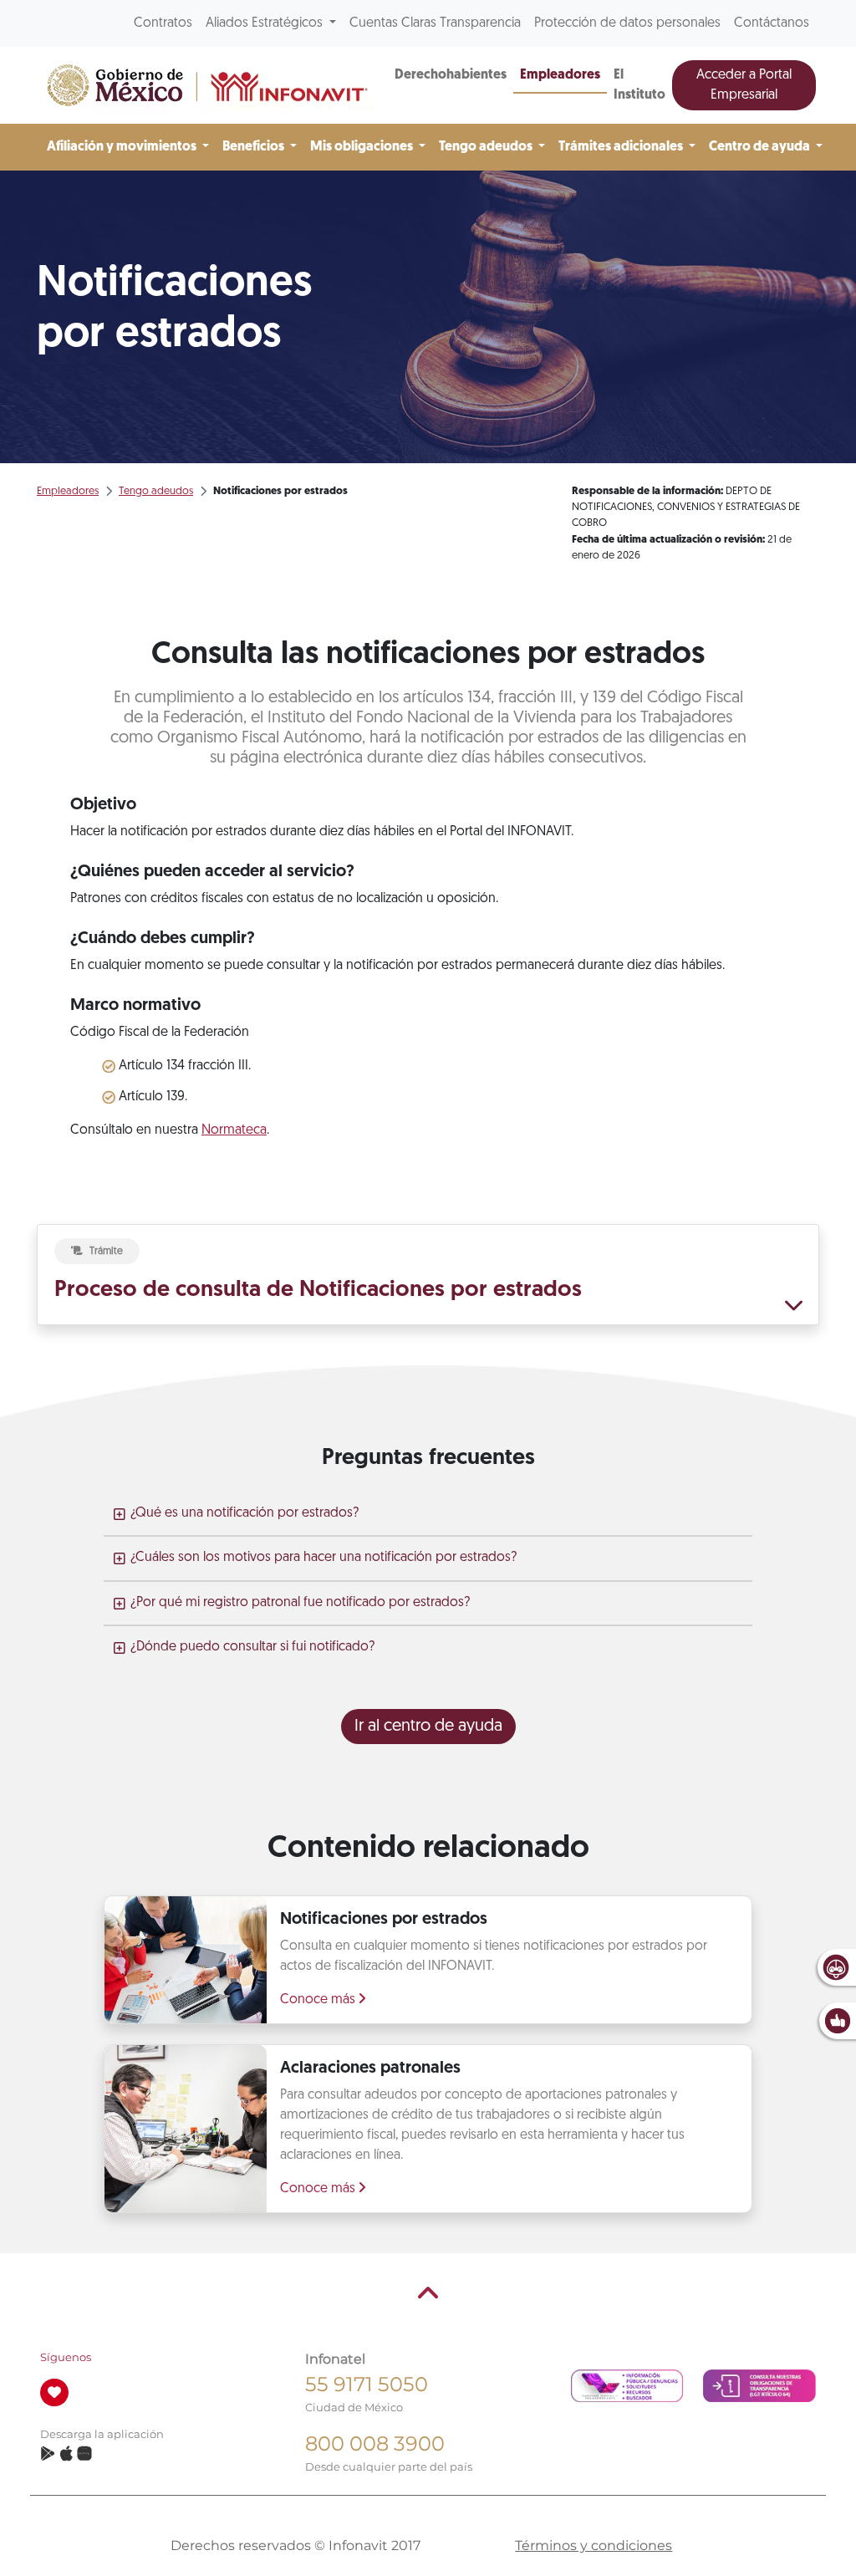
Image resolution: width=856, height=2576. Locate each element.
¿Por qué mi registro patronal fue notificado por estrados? (300, 1603)
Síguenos (66, 2357)
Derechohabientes (451, 75)
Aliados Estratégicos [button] (266, 23)
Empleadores (560, 75)
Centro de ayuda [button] (761, 147)
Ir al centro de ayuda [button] (428, 1727)
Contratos (163, 23)
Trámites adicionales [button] (622, 147)
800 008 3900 (375, 2443)
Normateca (234, 1130)
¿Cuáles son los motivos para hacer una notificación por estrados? (324, 1558)
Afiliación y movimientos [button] (123, 147)
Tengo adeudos (156, 491)
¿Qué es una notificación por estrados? (245, 1513)
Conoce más (319, 2000)
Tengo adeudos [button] (487, 147)
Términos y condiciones (594, 2545)
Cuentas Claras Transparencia (435, 23)
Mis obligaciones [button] (363, 147)
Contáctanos (772, 23)
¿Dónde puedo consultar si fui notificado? (252, 1647)
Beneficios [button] (255, 147)
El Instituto (639, 85)
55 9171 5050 (367, 2384)
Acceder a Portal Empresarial (744, 85)
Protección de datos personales (627, 23)
